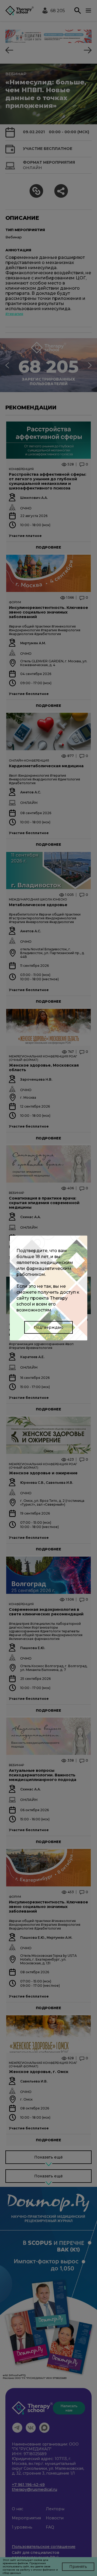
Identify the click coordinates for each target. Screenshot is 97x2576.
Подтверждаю (48, 1327)
